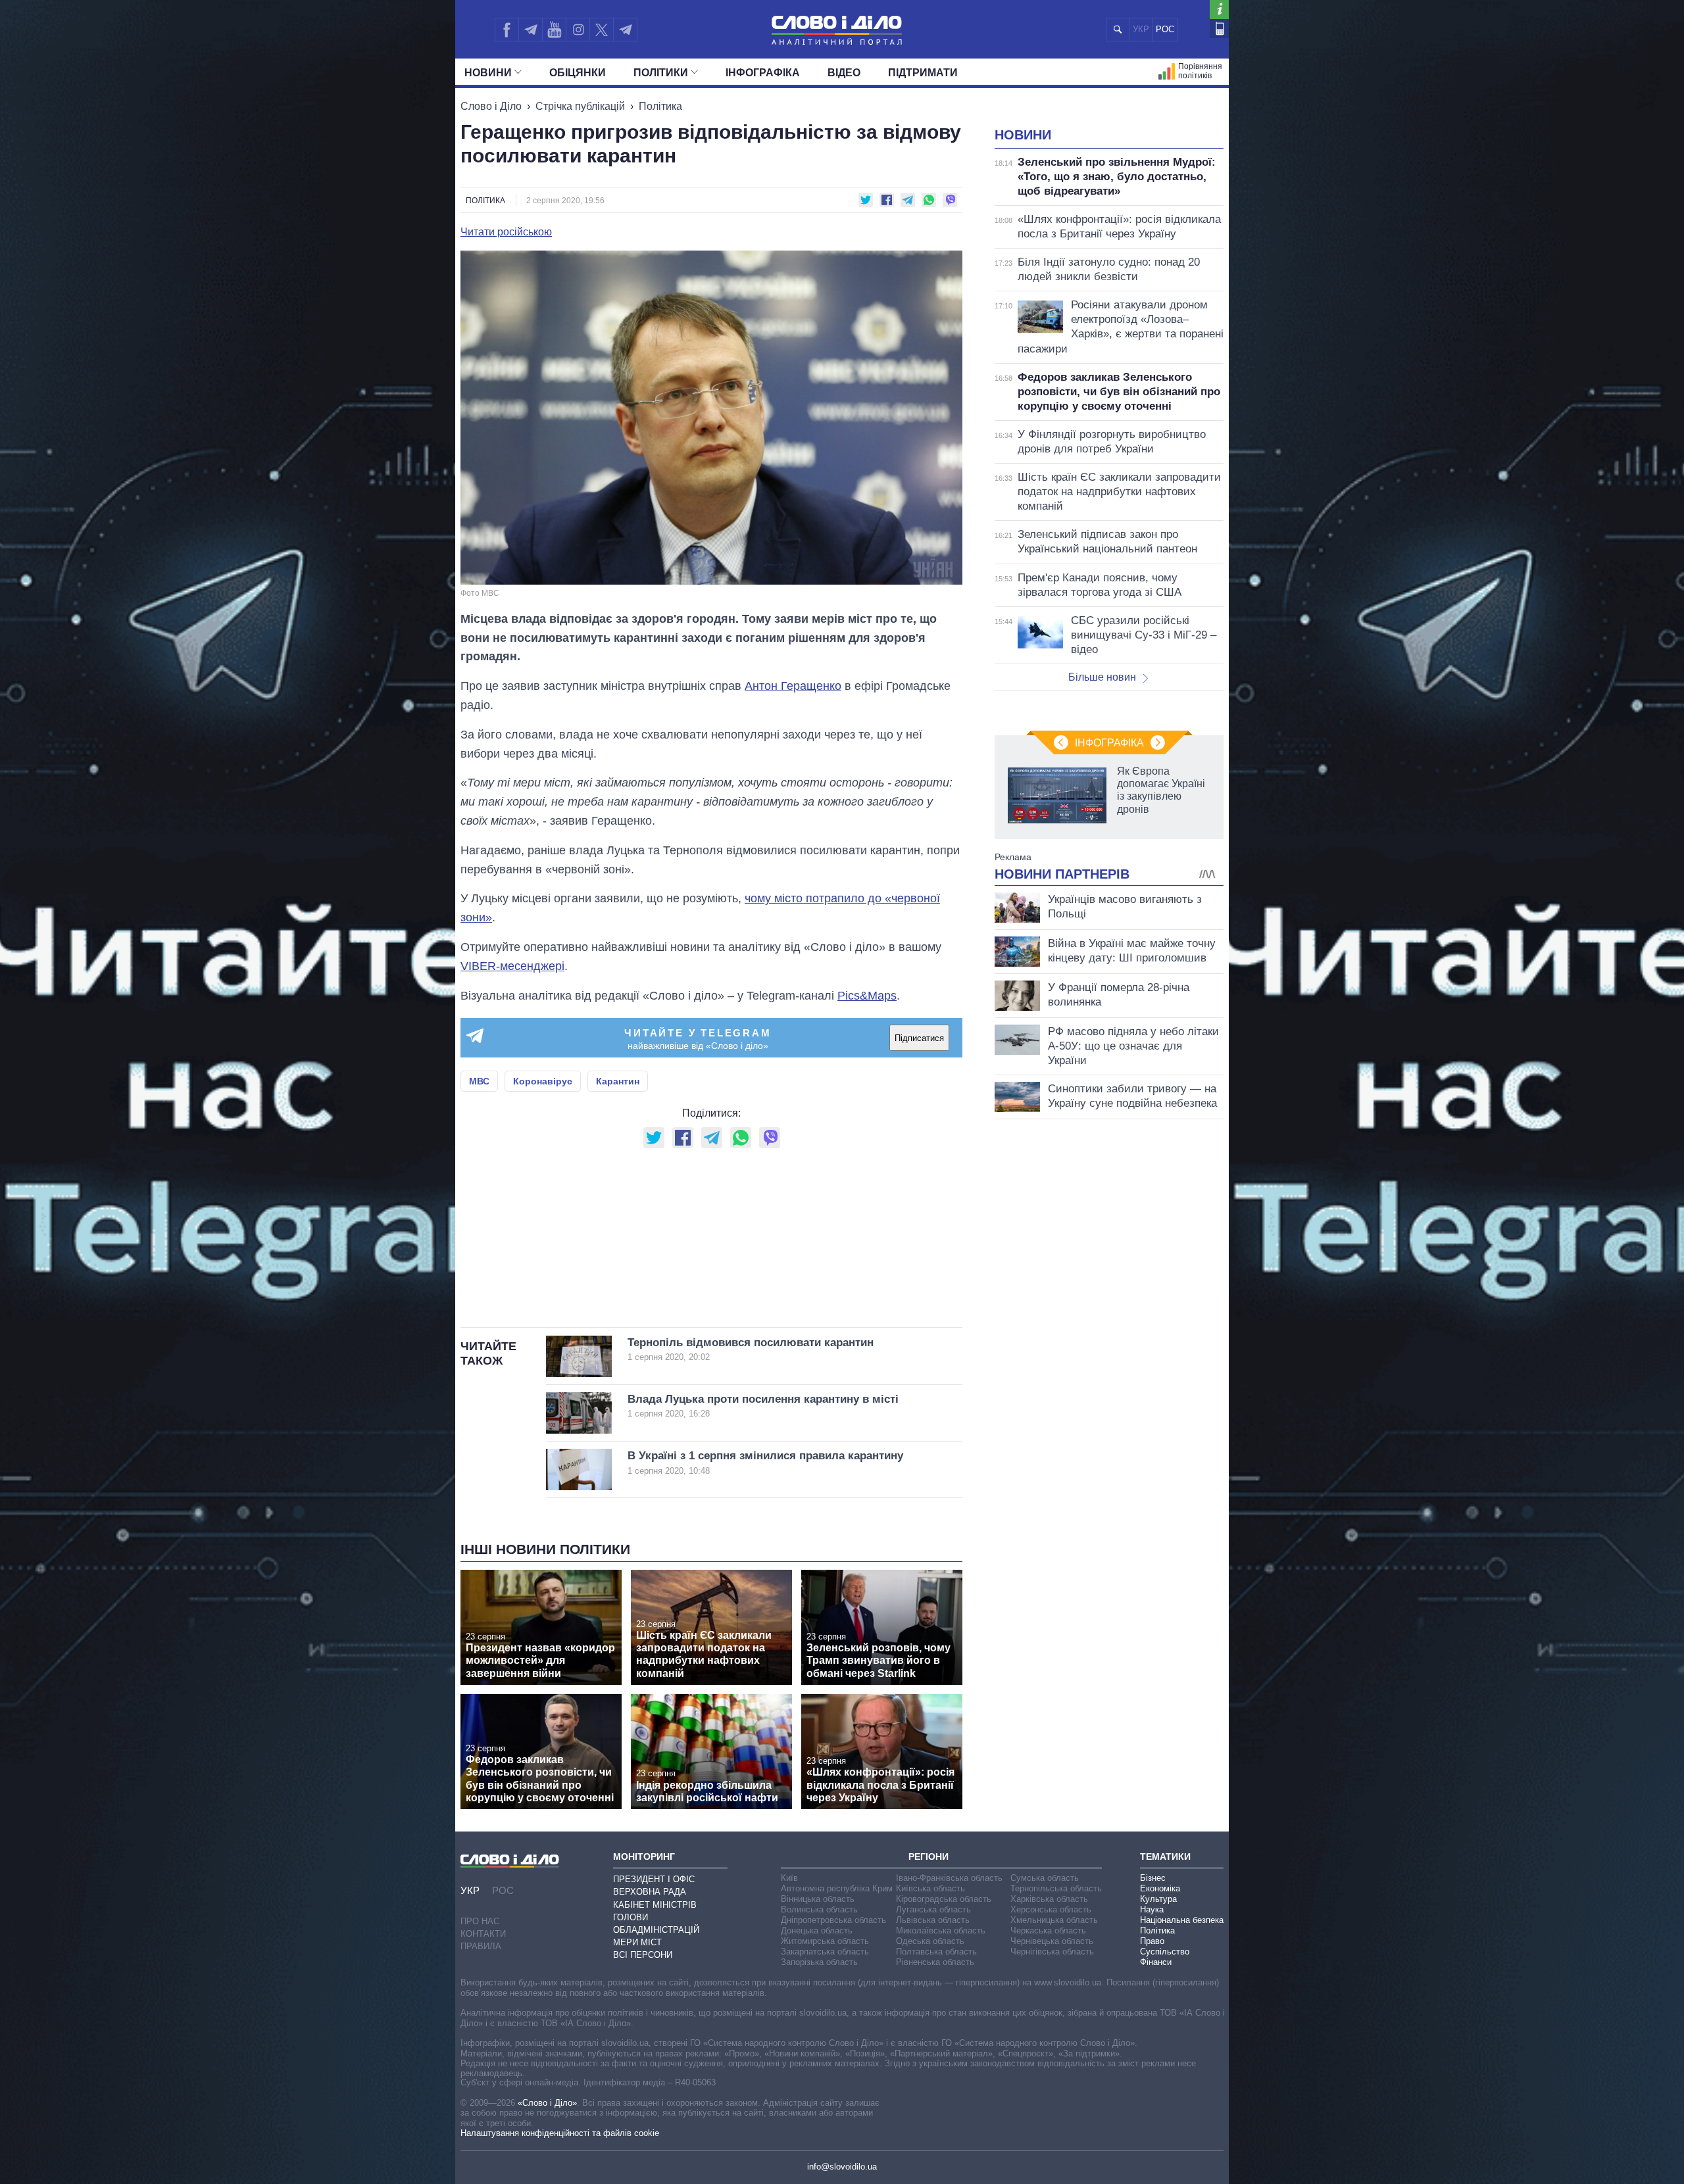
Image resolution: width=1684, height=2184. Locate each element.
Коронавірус (543, 1081)
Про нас (480, 1921)
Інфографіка (763, 73)
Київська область (930, 1888)
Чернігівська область (1052, 1952)
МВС (479, 1081)
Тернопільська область (1056, 1888)
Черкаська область (1048, 1930)
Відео (844, 73)
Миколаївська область (941, 1930)
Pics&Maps (867, 996)
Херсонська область (1051, 1909)
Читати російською (506, 232)
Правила (481, 1946)
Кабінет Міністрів (655, 1905)
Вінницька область (818, 1899)
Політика (660, 106)
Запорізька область (819, 1962)
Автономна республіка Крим (837, 1888)
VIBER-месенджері (512, 966)
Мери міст (637, 1942)
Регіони (929, 1856)
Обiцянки (578, 73)
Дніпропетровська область (833, 1920)
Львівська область (933, 1920)
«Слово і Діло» (547, 2103)
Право (1152, 1941)
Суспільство (1165, 1952)
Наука (1152, 1909)
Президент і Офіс (654, 1879)
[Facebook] (507, 30)
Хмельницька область (1054, 1920)
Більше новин (1102, 677)
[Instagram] (578, 30)
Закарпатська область (825, 1952)
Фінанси (1156, 1962)
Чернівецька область (1052, 1941)
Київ (789, 1878)
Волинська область (819, 1909)
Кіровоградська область (944, 1899)
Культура (1158, 1899)
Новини (488, 73)
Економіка (1160, 1888)
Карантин (618, 1081)
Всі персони (643, 1955)
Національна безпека (1182, 1920)
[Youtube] (554, 30)
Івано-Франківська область (949, 1878)
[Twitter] (602, 30)
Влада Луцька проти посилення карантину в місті (763, 1406)
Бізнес (1153, 1878)
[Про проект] (1219, 10)
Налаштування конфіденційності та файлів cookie (560, 2133)
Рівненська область (935, 1962)
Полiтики (661, 73)
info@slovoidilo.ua (842, 2167)
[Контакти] (1219, 29)
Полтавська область (936, 1952)
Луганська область (933, 1909)
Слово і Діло (491, 106)
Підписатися (919, 1038)
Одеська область (930, 1941)
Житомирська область (825, 1941)
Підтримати (923, 73)
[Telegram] (530, 30)
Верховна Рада (650, 1892)
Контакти (483, 1934)
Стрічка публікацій (580, 106)
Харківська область (1049, 1899)
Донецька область (817, 1930)
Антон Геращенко (793, 686)
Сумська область (1045, 1878)
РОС (1165, 29)
